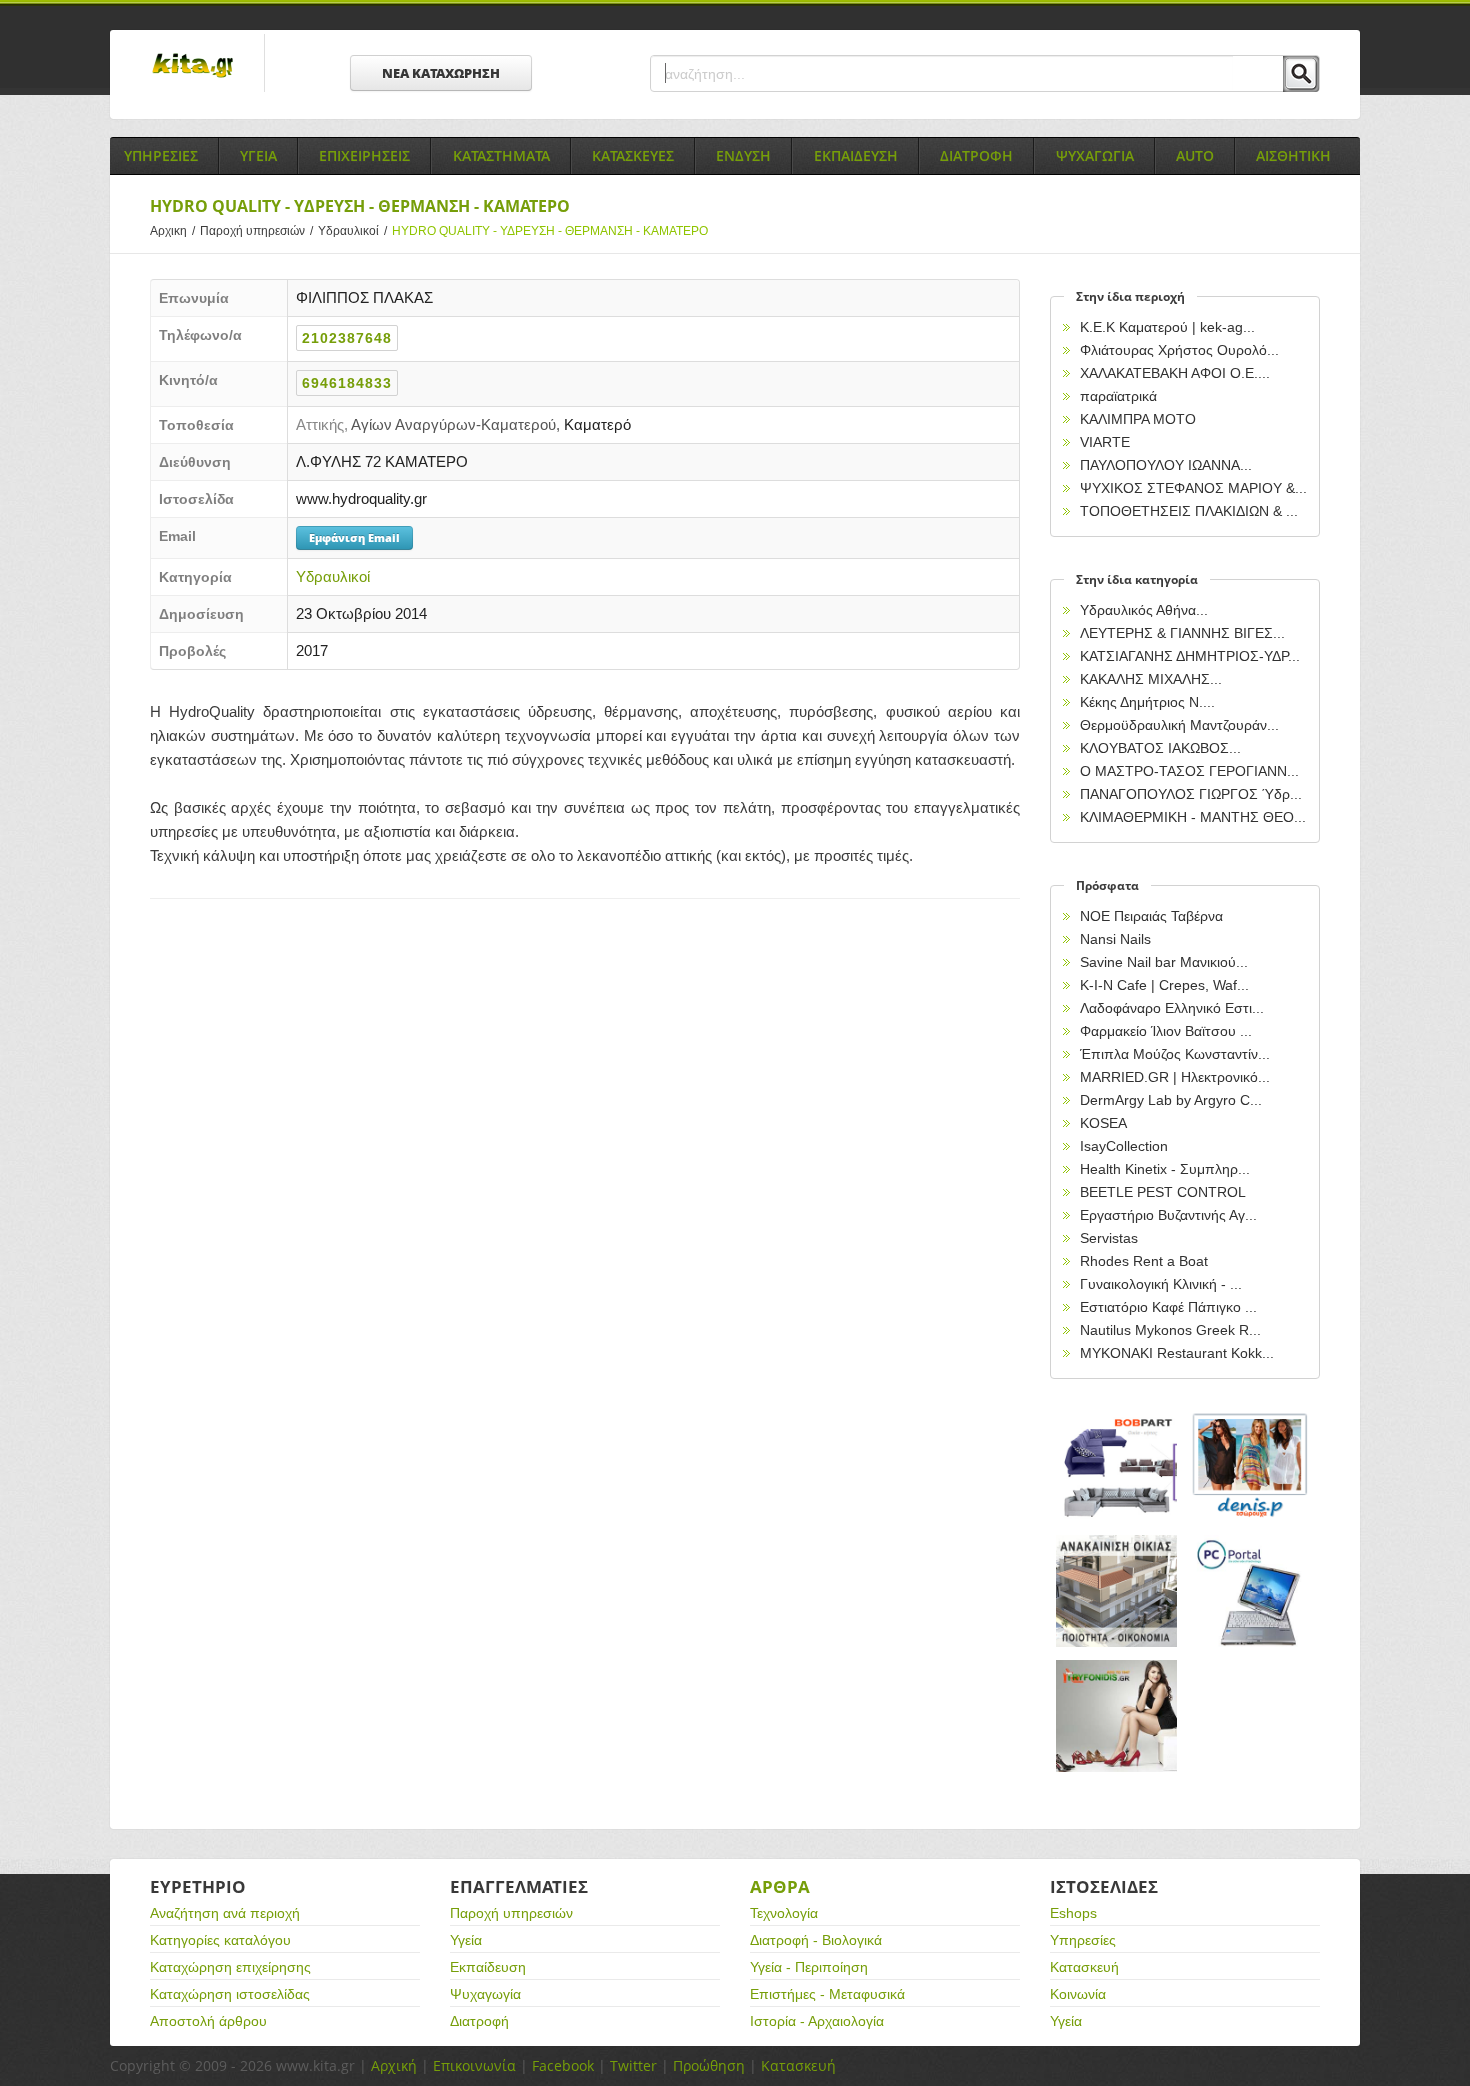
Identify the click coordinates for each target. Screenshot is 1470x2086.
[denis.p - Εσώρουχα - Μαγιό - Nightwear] (1251, 1466)
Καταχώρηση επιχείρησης (230, 1967)
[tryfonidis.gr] (1117, 1716)
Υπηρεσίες (1083, 1940)
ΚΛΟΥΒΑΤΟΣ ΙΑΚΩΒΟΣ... (1160, 748)
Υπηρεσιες (161, 155)
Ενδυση (743, 155)
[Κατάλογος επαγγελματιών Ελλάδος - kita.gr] (192, 59)
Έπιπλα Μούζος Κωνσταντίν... (1175, 1054)
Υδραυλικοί (352, 231)
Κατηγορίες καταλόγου (220, 1940)
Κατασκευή (1084, 1967)
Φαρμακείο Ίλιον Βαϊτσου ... (1166, 1031)
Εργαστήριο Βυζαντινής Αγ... (1168, 1215)
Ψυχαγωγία (485, 1994)
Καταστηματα (501, 155)
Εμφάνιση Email (354, 537)
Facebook (563, 2065)
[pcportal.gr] (1251, 1591)
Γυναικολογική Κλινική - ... (1161, 1284)
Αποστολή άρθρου (208, 2021)
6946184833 (347, 383)
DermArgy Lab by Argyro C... (1171, 1100)
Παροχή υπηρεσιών (256, 231)
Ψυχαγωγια (1095, 155)
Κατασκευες (633, 155)
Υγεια (258, 155)
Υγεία (466, 1940)
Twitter (633, 2065)
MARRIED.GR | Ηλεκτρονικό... (1175, 1077)
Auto (1195, 155)
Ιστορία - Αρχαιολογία (817, 2021)
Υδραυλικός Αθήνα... (1144, 610)
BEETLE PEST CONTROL (1163, 1192)
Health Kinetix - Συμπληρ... (1165, 1169)
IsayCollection (1124, 1146)
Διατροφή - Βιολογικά (816, 1940)
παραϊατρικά (1118, 396)
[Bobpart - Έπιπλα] (1117, 1466)
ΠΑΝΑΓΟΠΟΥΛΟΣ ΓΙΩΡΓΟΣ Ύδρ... (1191, 794)
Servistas (1109, 1238)
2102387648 (347, 338)
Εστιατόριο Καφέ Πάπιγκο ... (1168, 1307)
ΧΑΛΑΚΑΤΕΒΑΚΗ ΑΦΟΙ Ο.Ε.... (1175, 373)
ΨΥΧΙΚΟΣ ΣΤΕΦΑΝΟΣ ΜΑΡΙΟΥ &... (1193, 488)
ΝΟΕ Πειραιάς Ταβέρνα (1151, 916)
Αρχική (394, 2065)
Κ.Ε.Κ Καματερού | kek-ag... (1167, 327)
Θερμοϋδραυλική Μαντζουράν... (1179, 725)
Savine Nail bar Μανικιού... (1164, 962)
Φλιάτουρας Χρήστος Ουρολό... (1179, 350)
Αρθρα (780, 1886)
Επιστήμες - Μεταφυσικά (827, 1994)
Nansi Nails (1115, 939)
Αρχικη (172, 231)
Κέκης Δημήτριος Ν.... (1147, 702)
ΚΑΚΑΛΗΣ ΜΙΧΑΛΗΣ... (1151, 679)
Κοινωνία (1078, 1994)
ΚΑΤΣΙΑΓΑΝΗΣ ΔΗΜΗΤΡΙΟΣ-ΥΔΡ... (1190, 656)
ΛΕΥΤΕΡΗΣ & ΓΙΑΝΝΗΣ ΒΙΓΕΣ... (1182, 633)
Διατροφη (976, 155)
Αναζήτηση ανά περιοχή (225, 1913)
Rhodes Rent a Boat (1144, 1261)
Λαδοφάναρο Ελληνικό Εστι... (1172, 1008)
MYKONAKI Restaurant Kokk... (1177, 1353)
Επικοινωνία (474, 2065)
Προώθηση (709, 2065)
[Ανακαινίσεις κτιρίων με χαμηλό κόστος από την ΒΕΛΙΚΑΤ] (1117, 1591)
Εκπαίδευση (488, 1967)
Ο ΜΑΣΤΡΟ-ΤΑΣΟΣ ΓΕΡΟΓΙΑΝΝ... (1189, 771)
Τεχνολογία (784, 1913)
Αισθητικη (1293, 155)
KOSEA (1103, 1123)
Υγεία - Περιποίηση (809, 1967)
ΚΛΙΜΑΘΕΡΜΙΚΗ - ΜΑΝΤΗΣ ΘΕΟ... (1193, 817)
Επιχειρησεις (364, 155)
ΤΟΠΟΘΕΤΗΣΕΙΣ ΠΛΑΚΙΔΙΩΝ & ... (1189, 511)
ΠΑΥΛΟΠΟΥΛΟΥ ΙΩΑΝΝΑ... (1166, 465)
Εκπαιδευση (856, 155)
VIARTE (1105, 442)
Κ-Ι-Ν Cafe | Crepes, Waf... (1164, 985)
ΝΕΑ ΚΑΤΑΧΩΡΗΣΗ (441, 73)
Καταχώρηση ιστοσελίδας (230, 1994)
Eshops (1073, 1913)
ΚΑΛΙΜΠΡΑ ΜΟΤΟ (1138, 419)
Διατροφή (479, 2021)
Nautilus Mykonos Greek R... (1170, 1330)
